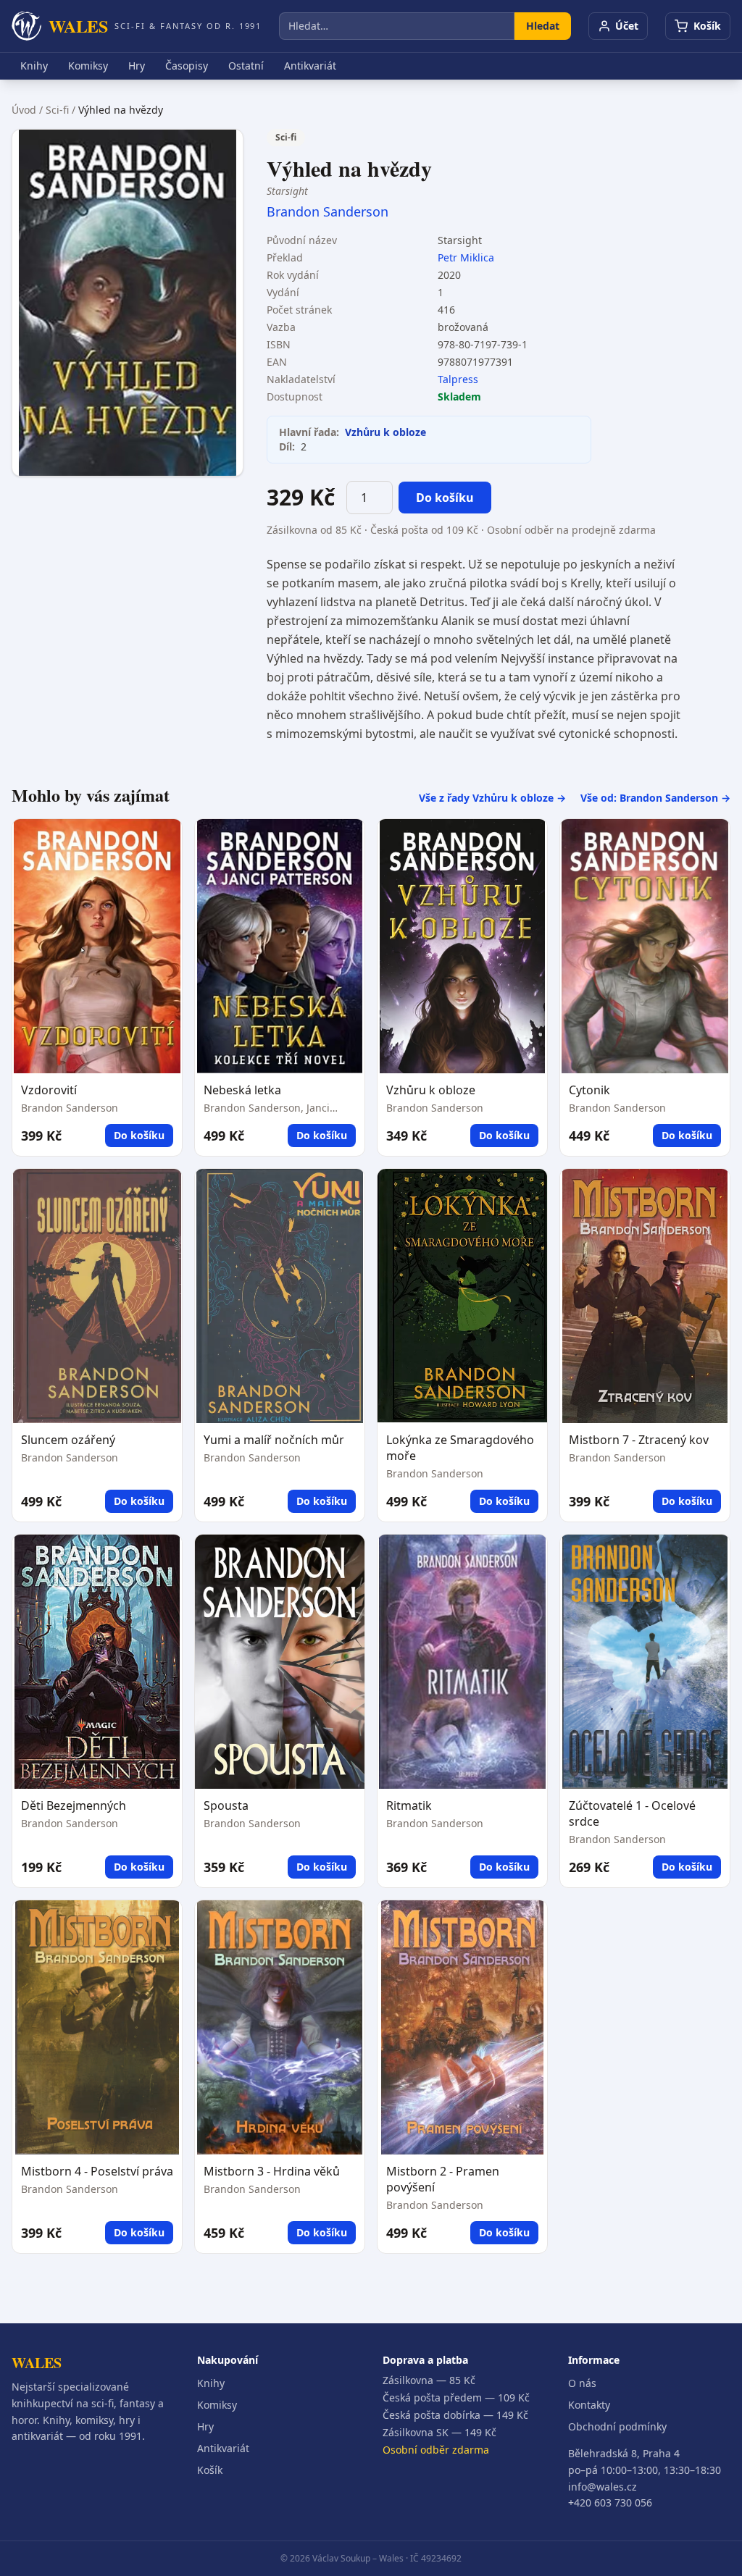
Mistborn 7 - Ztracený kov (639, 1440)
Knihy (34, 66)
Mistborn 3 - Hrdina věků (272, 2171)
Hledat (543, 26)
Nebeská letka (242, 1090)
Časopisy (187, 66)
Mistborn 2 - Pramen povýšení (443, 2179)
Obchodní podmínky (617, 2426)
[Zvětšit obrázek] (128, 303)
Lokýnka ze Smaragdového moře (460, 1448)
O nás (582, 2383)
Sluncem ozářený (68, 1440)
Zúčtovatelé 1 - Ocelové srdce (632, 1813)
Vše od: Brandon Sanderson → (655, 798)
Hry (137, 66)
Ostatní (246, 66)
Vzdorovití (49, 1090)
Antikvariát (310, 66)
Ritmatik (409, 1805)
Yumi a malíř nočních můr (274, 1440)
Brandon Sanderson (328, 211)
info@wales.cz (603, 2487)
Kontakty (589, 2405)
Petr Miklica (466, 257)
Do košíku (445, 498)
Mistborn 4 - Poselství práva (97, 2171)
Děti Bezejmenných (74, 1805)
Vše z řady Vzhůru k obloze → (492, 798)
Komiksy (88, 66)
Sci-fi (57, 110)
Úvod (24, 110)
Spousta (226, 1805)
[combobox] (397, 26)
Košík (210, 2470)
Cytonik (589, 1090)
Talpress (458, 379)
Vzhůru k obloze (385, 432)
